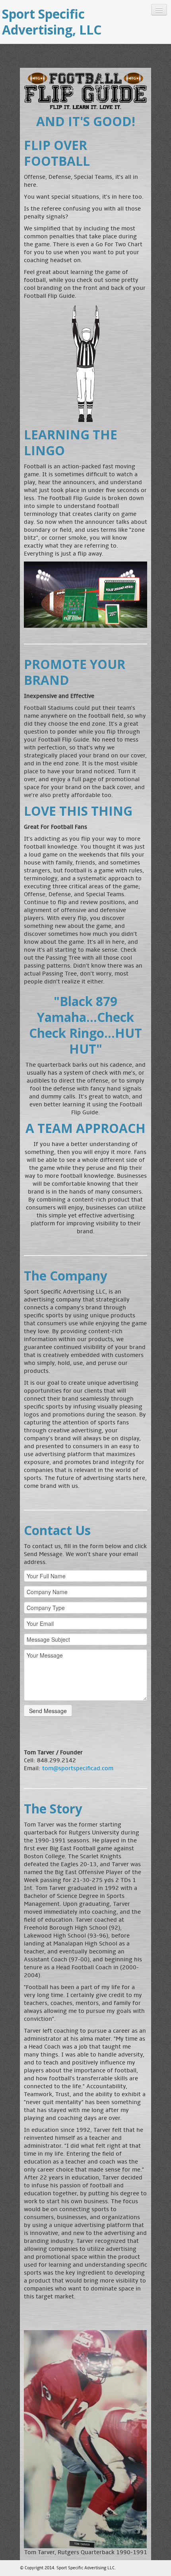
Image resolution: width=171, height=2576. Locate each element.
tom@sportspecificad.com (78, 1768)
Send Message (48, 1711)
